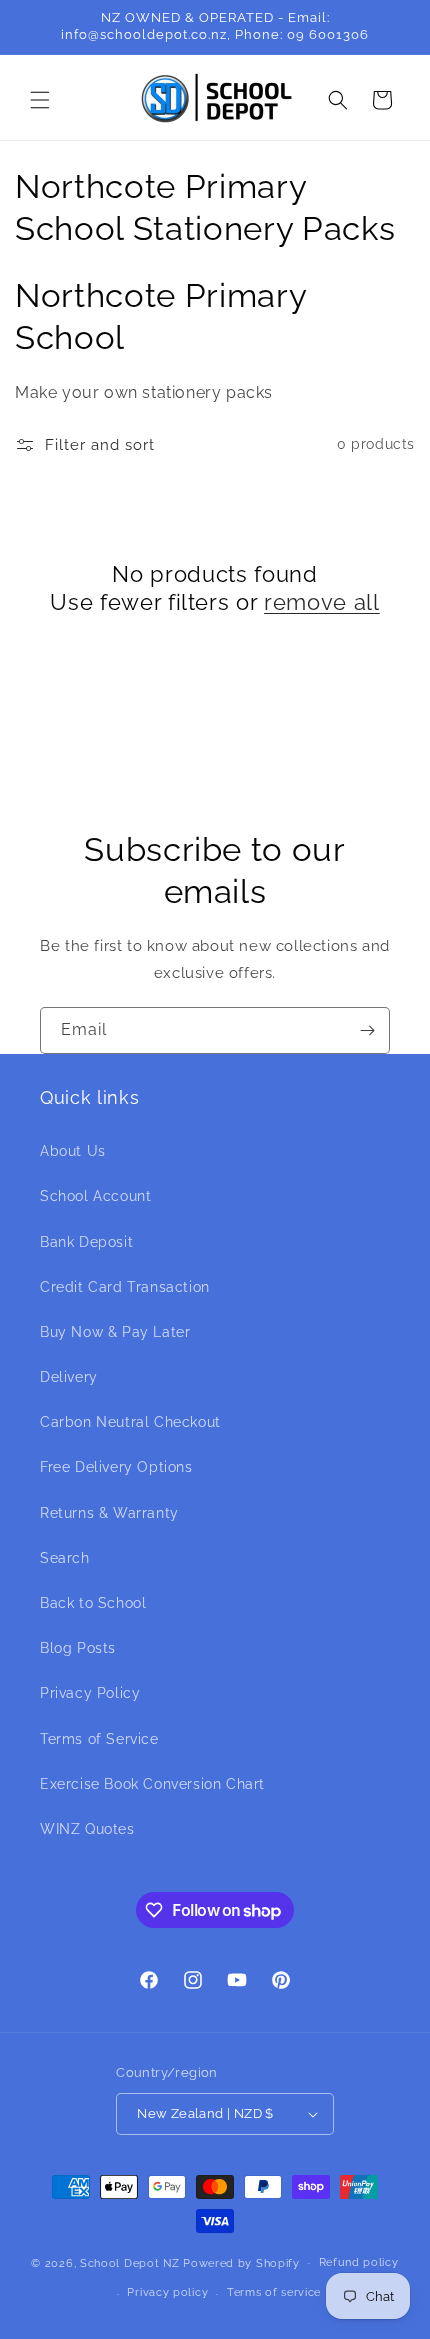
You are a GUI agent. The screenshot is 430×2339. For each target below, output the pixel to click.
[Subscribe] (367, 1030)
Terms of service (274, 2292)
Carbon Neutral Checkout (130, 1422)
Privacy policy (167, 2292)
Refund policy (359, 2262)
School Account (95, 1196)
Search (65, 1558)
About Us (73, 1151)
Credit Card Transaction (125, 1287)
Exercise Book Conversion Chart (152, 1784)
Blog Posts (78, 1648)
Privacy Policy (90, 1693)
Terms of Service (99, 1739)
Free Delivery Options (116, 1467)
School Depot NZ (130, 2262)
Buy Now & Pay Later (115, 1332)
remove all (322, 602)
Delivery (69, 1377)
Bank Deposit (86, 1242)
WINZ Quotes (87, 1829)
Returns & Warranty (109, 1513)
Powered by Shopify (241, 2262)
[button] (40, 100)
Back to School (93, 1603)
